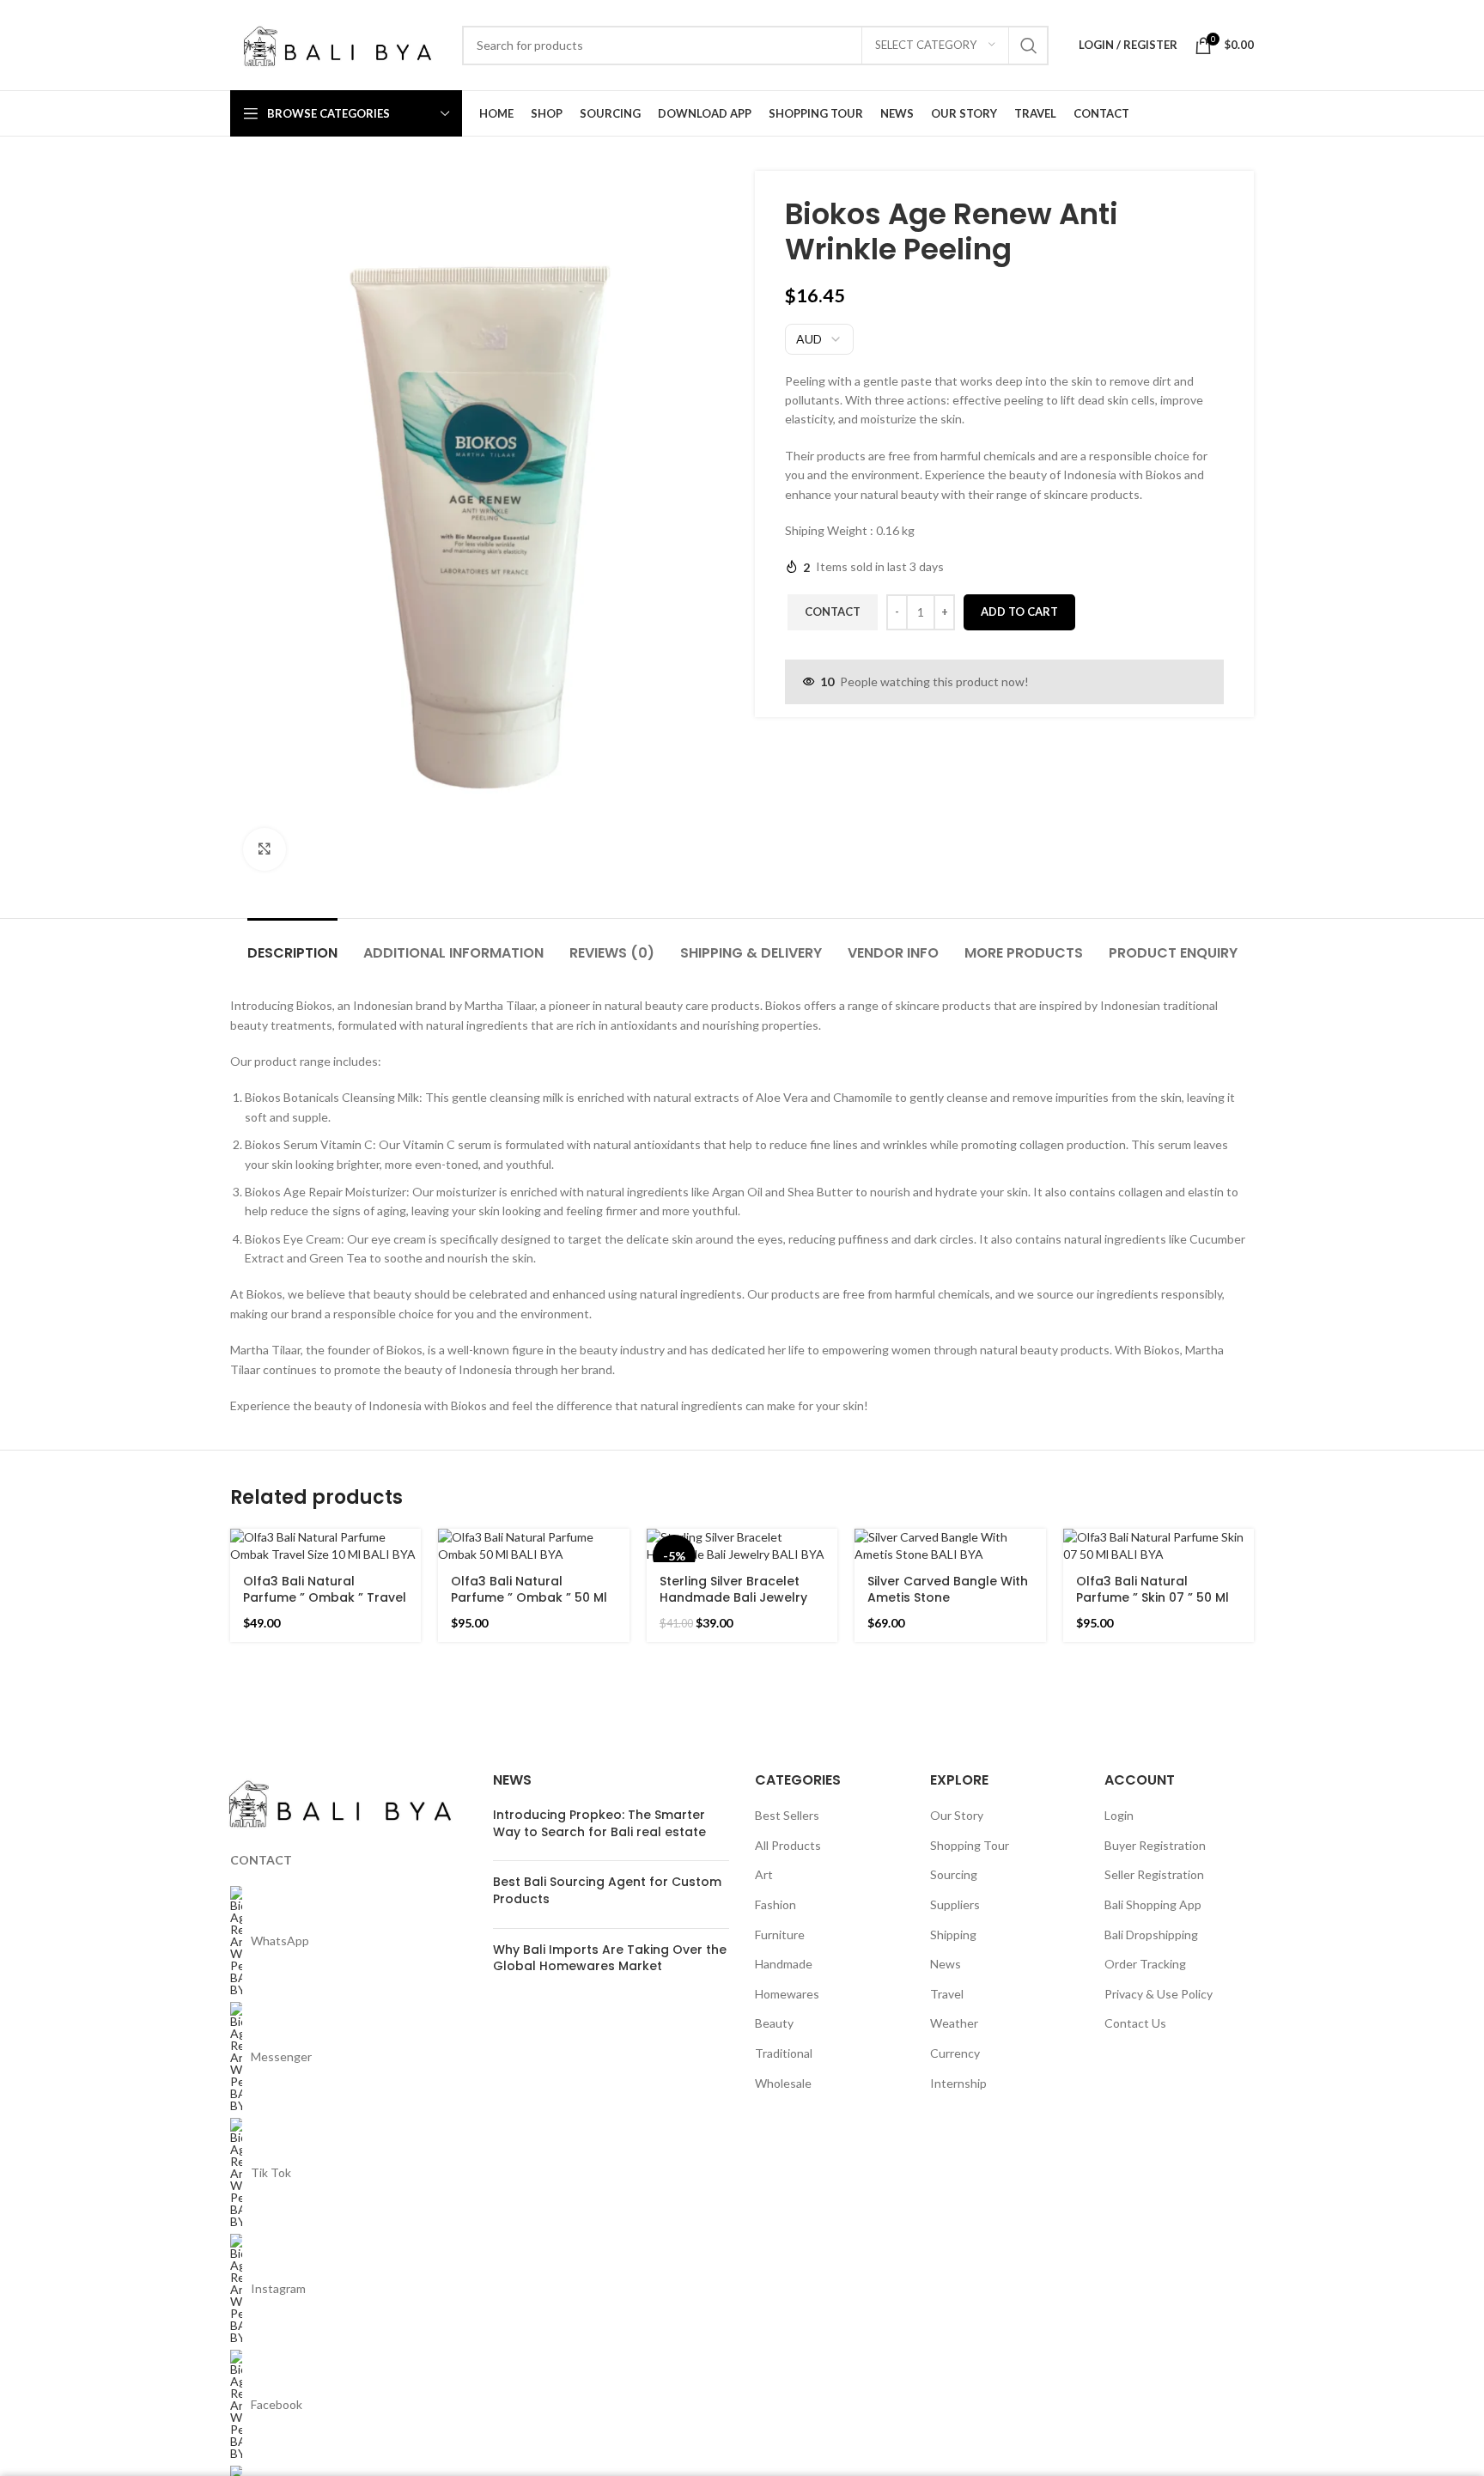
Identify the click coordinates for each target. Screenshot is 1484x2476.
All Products (788, 1845)
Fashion (775, 1904)
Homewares (787, 1994)
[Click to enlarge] (265, 849)
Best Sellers (787, 1815)
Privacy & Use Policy (1159, 1994)
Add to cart (1019, 611)
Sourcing (954, 1874)
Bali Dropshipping (1151, 1935)
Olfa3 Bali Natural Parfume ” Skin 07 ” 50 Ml (1153, 1590)
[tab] (292, 944)
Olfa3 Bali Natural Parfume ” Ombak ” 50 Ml (529, 1590)
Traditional (784, 2053)
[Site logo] (338, 43)
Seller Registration (1154, 1874)
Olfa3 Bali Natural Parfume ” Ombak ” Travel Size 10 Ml (325, 1598)
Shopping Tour (970, 1845)
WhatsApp (280, 1941)
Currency (955, 2053)
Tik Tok (271, 2172)
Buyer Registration (1155, 1845)
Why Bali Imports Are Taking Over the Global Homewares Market (610, 1958)
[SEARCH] (1029, 46)
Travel (947, 1994)
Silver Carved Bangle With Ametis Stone (948, 1590)
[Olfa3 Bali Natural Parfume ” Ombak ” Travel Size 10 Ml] (325, 1545)
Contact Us (1135, 2023)
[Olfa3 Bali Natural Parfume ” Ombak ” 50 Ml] (533, 1545)
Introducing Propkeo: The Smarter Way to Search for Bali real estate (599, 1823)
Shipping (953, 1935)
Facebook (277, 2404)
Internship (958, 2083)
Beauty (774, 2023)
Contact (833, 611)
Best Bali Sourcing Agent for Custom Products (607, 1890)
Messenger (281, 2056)
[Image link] (340, 1801)
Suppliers (955, 1904)
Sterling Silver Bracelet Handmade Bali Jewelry (733, 1590)
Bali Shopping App (1153, 1904)
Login (1119, 1815)
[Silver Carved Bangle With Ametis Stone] (950, 1545)
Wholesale (783, 2083)
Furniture (780, 1935)
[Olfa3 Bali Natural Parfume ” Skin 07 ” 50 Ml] (1159, 1545)
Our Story (957, 1815)
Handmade (784, 1964)
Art (764, 1874)
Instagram (278, 2288)
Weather (954, 2023)
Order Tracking (1145, 1964)
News (946, 1964)
